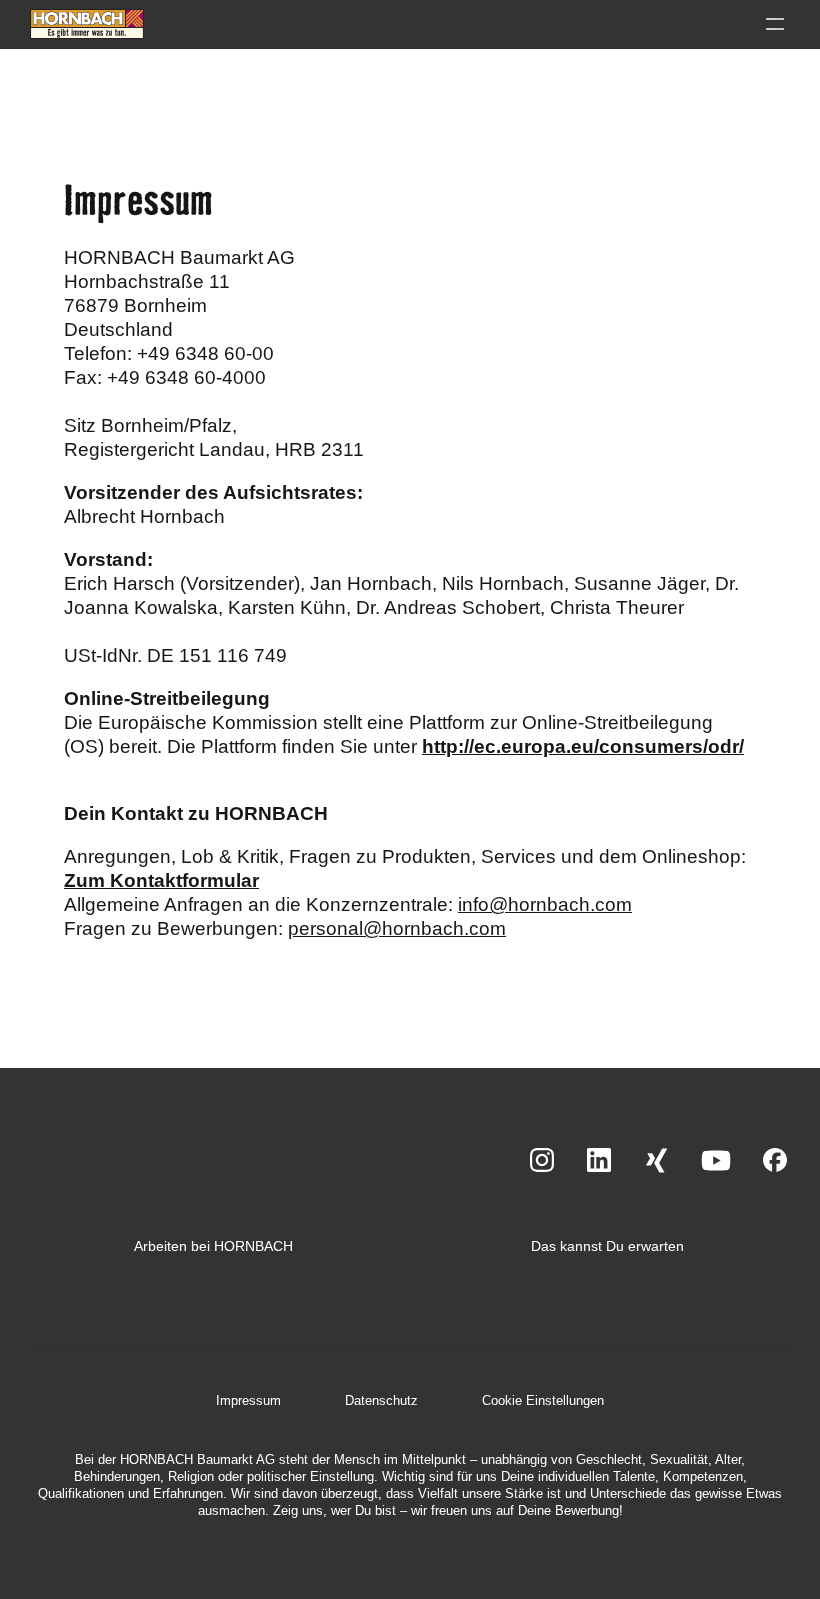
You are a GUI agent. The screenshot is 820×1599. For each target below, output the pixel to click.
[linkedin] (599, 1161)
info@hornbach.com (545, 904)
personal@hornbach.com (397, 928)
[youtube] (716, 1161)
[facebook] (775, 1161)
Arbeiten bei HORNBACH (213, 1246)
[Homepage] (87, 24)
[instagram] (542, 1161)
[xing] (656, 1161)
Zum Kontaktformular (161, 880)
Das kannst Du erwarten (607, 1246)
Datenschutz (381, 1400)
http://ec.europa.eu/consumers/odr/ (583, 746)
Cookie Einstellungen (543, 1400)
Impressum (248, 1400)
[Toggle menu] (775, 24)
